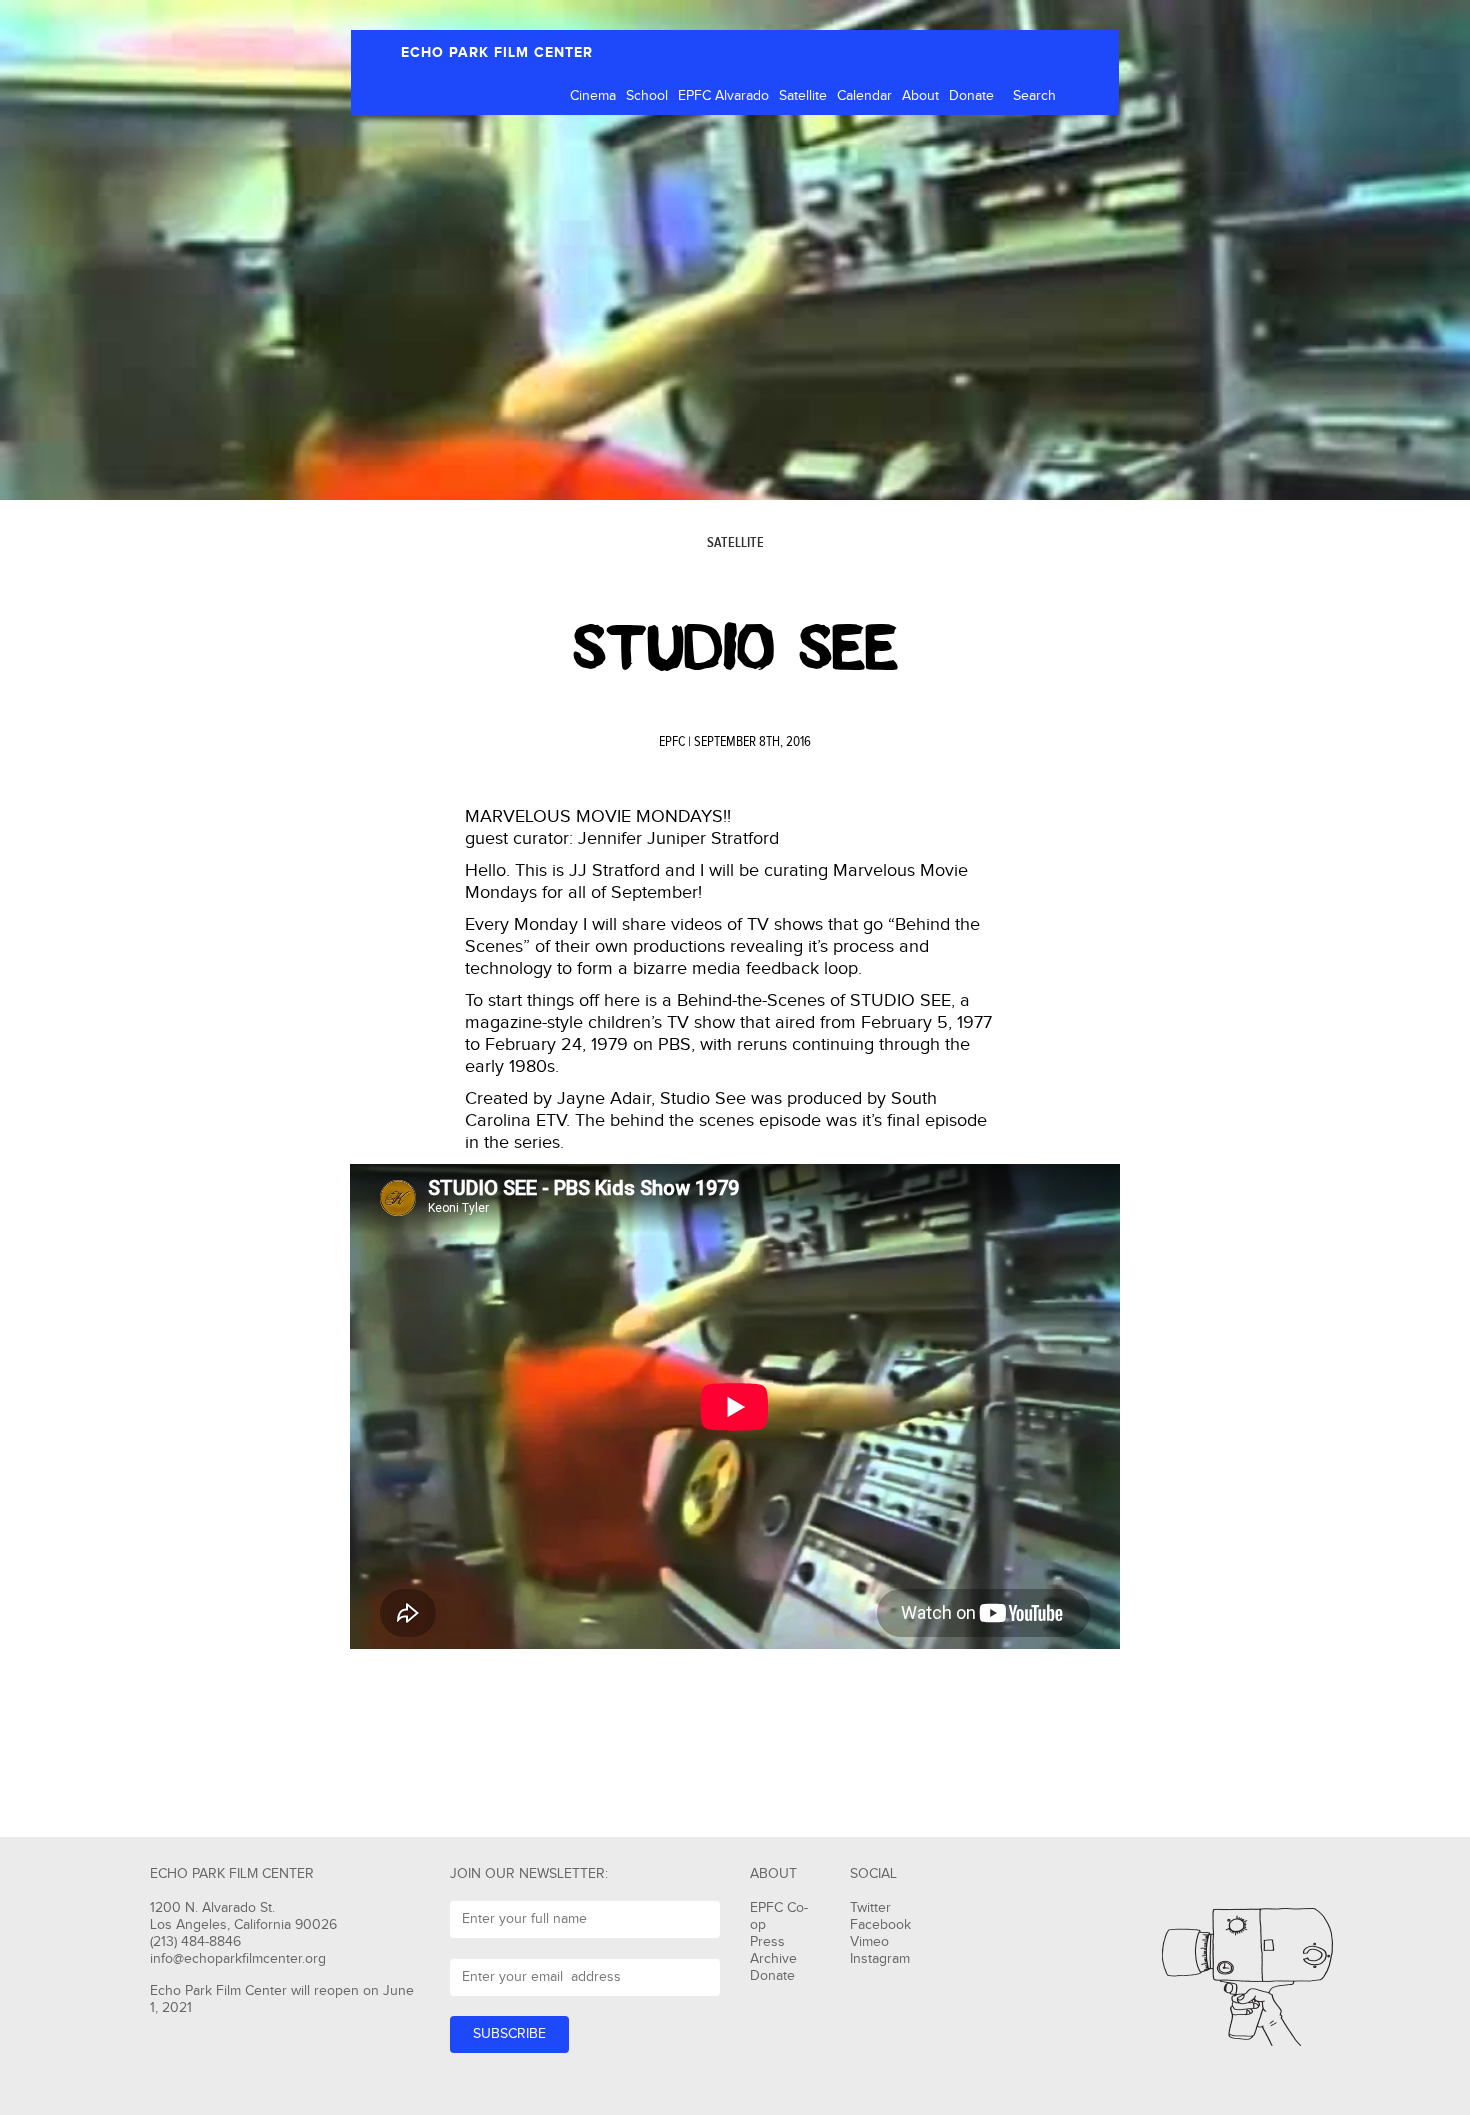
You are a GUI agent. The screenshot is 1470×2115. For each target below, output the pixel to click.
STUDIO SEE (735, 648)
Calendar (864, 96)
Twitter (870, 1908)
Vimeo (869, 1942)
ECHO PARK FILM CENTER (497, 52)
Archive (773, 1959)
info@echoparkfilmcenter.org (238, 1959)
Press (767, 1942)
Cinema (593, 96)
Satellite (803, 96)
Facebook (880, 1925)
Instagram (880, 1959)
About (920, 96)
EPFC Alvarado (723, 96)
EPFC (672, 742)
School (647, 96)
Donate (971, 96)
